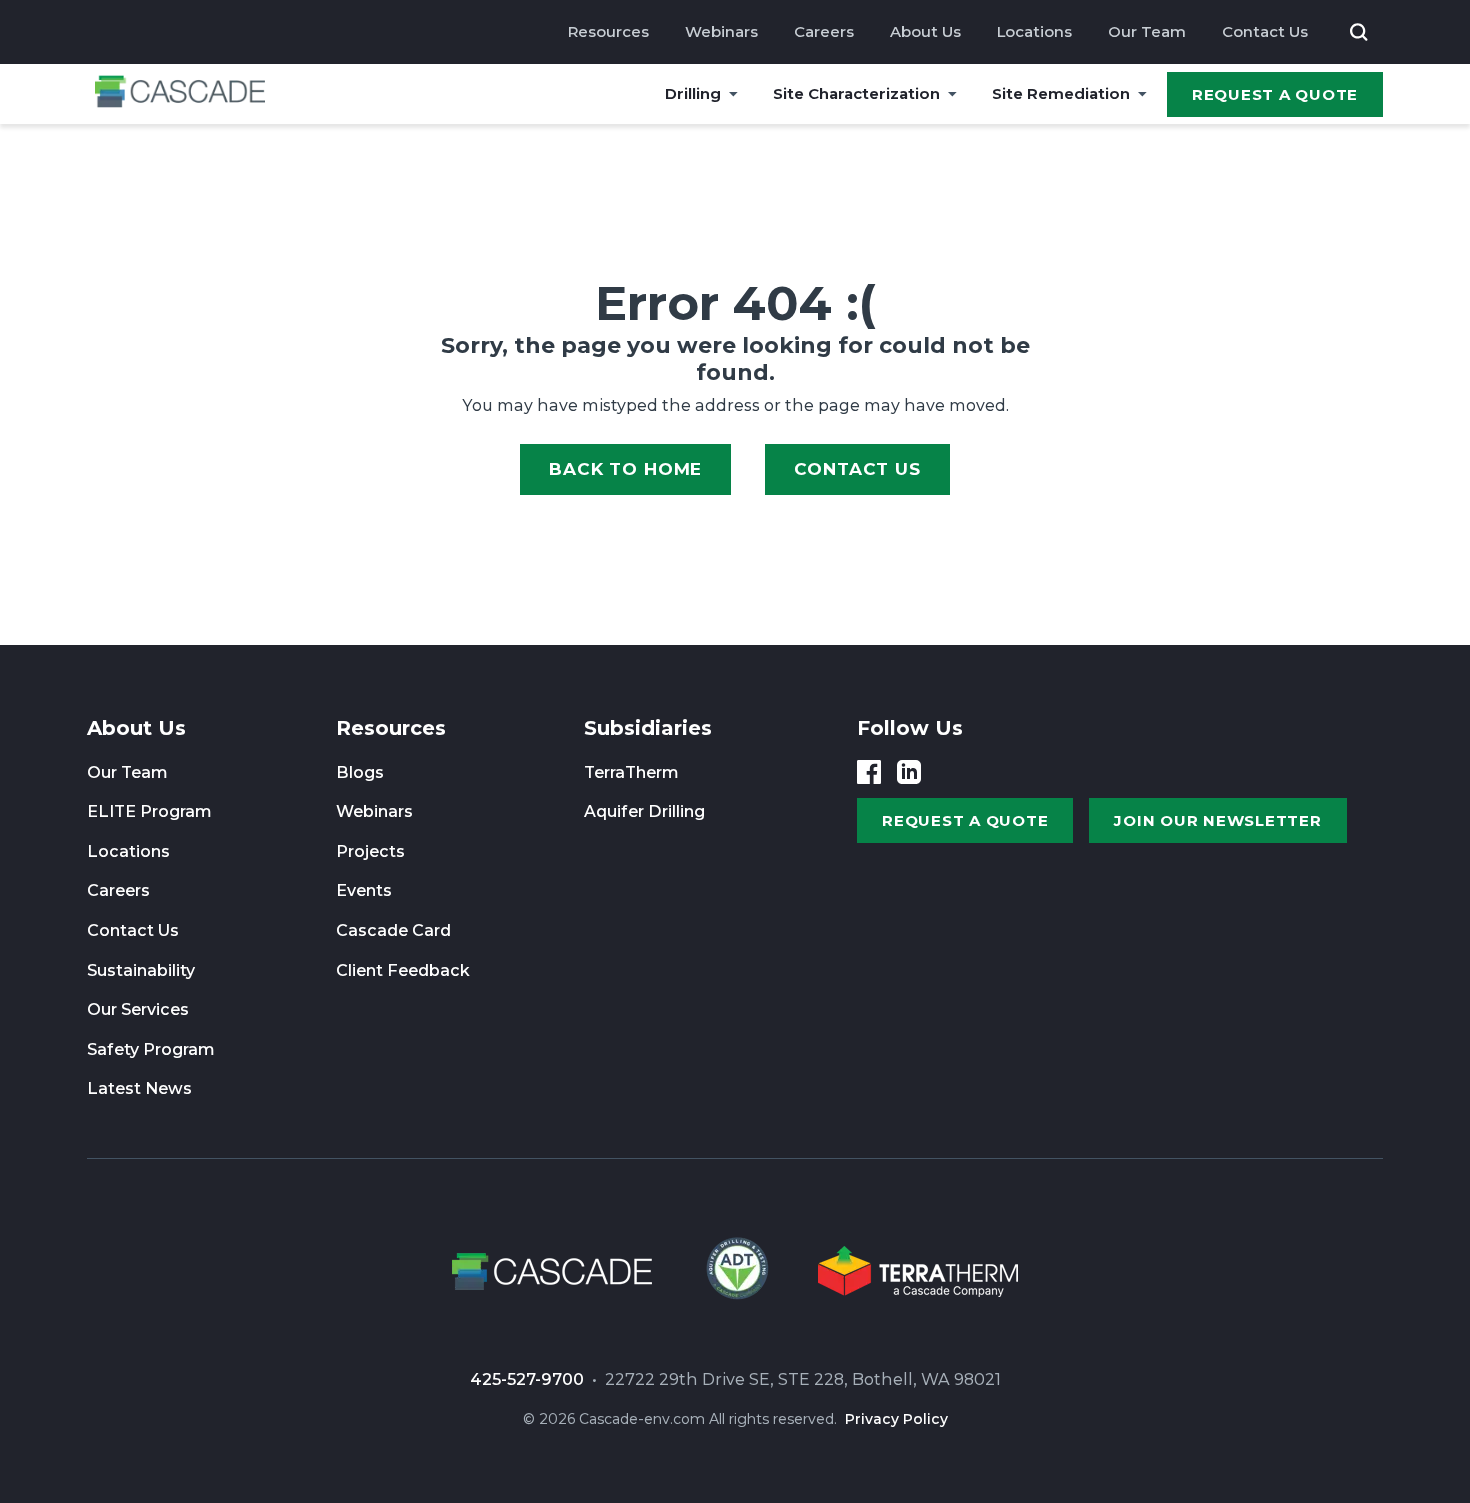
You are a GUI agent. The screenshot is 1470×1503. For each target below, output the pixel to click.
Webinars (721, 31)
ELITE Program (149, 811)
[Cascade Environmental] (180, 94)
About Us (925, 31)
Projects (370, 851)
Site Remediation (1061, 93)
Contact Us (1265, 31)
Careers (824, 31)
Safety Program (151, 1049)
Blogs (360, 772)
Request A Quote (1275, 94)
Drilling (693, 93)
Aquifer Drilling (644, 811)
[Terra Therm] (918, 1275)
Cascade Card (393, 930)
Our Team (1147, 31)
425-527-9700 (527, 1379)
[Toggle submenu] (733, 94)
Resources (608, 31)
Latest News (139, 1088)
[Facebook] (869, 772)
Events (364, 890)
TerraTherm (631, 772)
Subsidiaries (648, 728)
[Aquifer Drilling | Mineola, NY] (735, 1275)
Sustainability (141, 970)
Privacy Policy (896, 1419)
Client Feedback (403, 970)
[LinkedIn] (909, 772)
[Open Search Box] (1359, 32)
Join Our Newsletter (1217, 820)
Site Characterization (856, 93)
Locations (1034, 31)
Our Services (138, 1009)
